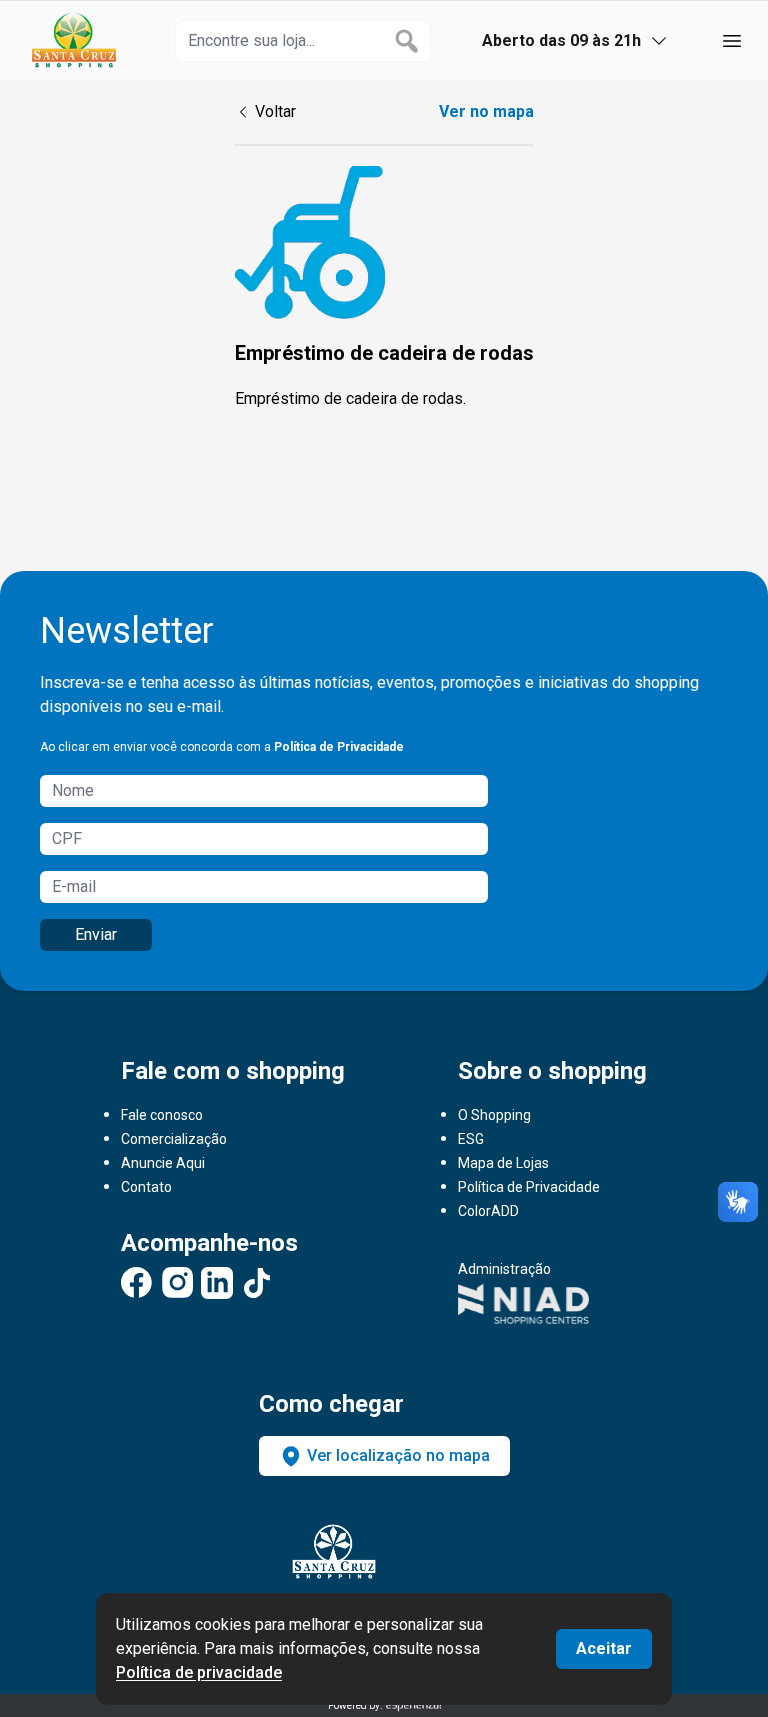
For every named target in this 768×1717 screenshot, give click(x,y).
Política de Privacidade (339, 747)
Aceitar (604, 1648)
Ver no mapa (486, 111)
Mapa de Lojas (503, 1163)
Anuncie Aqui (163, 1163)
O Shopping (494, 1115)
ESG (471, 1139)
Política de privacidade (199, 1672)
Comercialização (174, 1139)
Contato (146, 1187)
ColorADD (488, 1211)
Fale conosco (162, 1115)
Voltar (275, 111)
